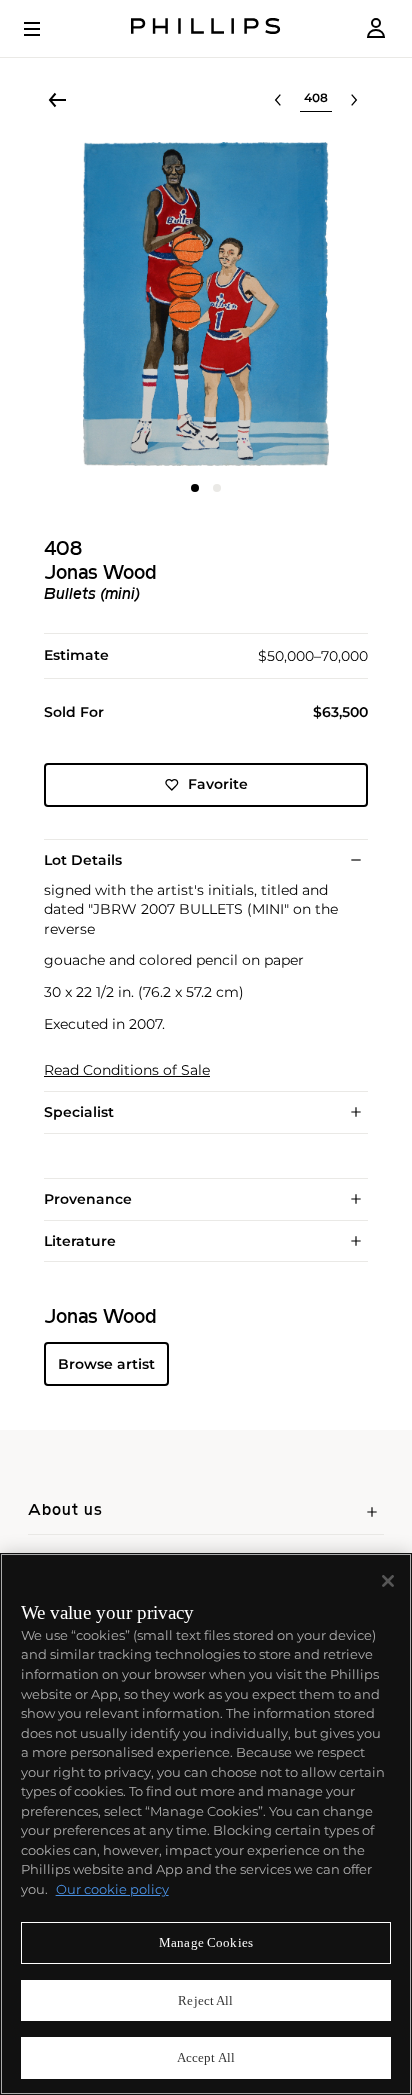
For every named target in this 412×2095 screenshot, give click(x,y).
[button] (206, 304)
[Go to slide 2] (217, 488)
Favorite (218, 784)
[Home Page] (206, 28)
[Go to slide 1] (195, 488)
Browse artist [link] (106, 1364)
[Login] (376, 28)
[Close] (388, 1581)
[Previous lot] (278, 100)
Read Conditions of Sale (127, 1070)
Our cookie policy (112, 1889)
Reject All (205, 2000)
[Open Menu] (46, 29)
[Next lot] (354, 100)
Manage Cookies (206, 1942)
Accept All (206, 2057)
